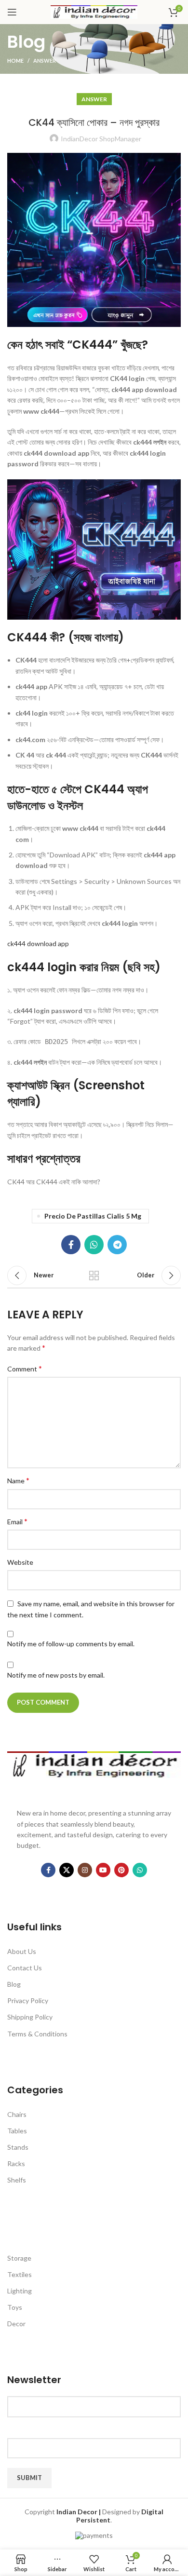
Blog (14, 1984)
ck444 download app (38, 943)
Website (20, 1562)
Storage (19, 2258)
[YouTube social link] (103, 1870)
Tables (17, 2131)
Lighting (20, 2291)
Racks (16, 2163)
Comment (25, 1368)
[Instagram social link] (85, 1870)
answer (45, 61)
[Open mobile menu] (12, 12)
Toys (15, 2307)
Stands (18, 2147)
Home (15, 61)
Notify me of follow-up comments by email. (71, 1644)
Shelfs (17, 2180)
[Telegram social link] (117, 1245)
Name (18, 1480)
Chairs (17, 2114)
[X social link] (67, 1870)
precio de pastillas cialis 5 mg (93, 1216)
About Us (22, 1951)
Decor (16, 2324)
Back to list (94, 1275)
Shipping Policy (30, 2017)
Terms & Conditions (37, 2034)
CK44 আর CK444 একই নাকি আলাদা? (54, 1182)
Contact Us (25, 1968)
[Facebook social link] (71, 1245)
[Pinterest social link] (121, 1870)
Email (17, 1521)
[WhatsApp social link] (94, 1245)
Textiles (20, 2274)
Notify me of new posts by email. (56, 1675)
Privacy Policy (28, 2000)
